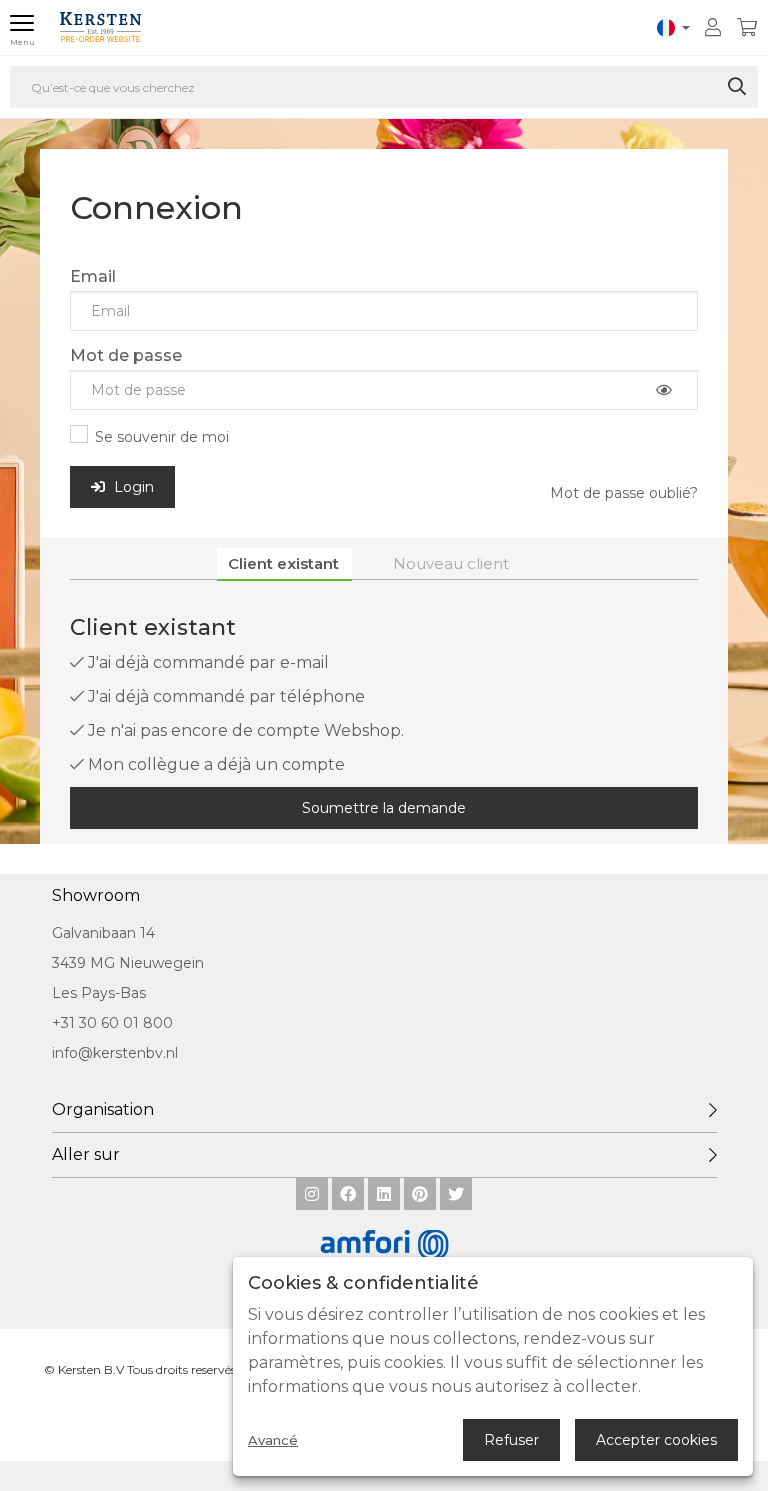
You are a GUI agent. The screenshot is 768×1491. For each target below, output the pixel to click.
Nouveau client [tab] (451, 563)
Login (132, 487)
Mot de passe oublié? (624, 493)
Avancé (273, 1440)
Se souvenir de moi (162, 437)
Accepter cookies (656, 1440)
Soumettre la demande (384, 808)
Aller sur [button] (86, 1154)
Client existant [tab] (283, 563)
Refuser (511, 1440)
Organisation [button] (103, 1109)
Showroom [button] (96, 895)
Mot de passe (126, 355)
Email (93, 276)
